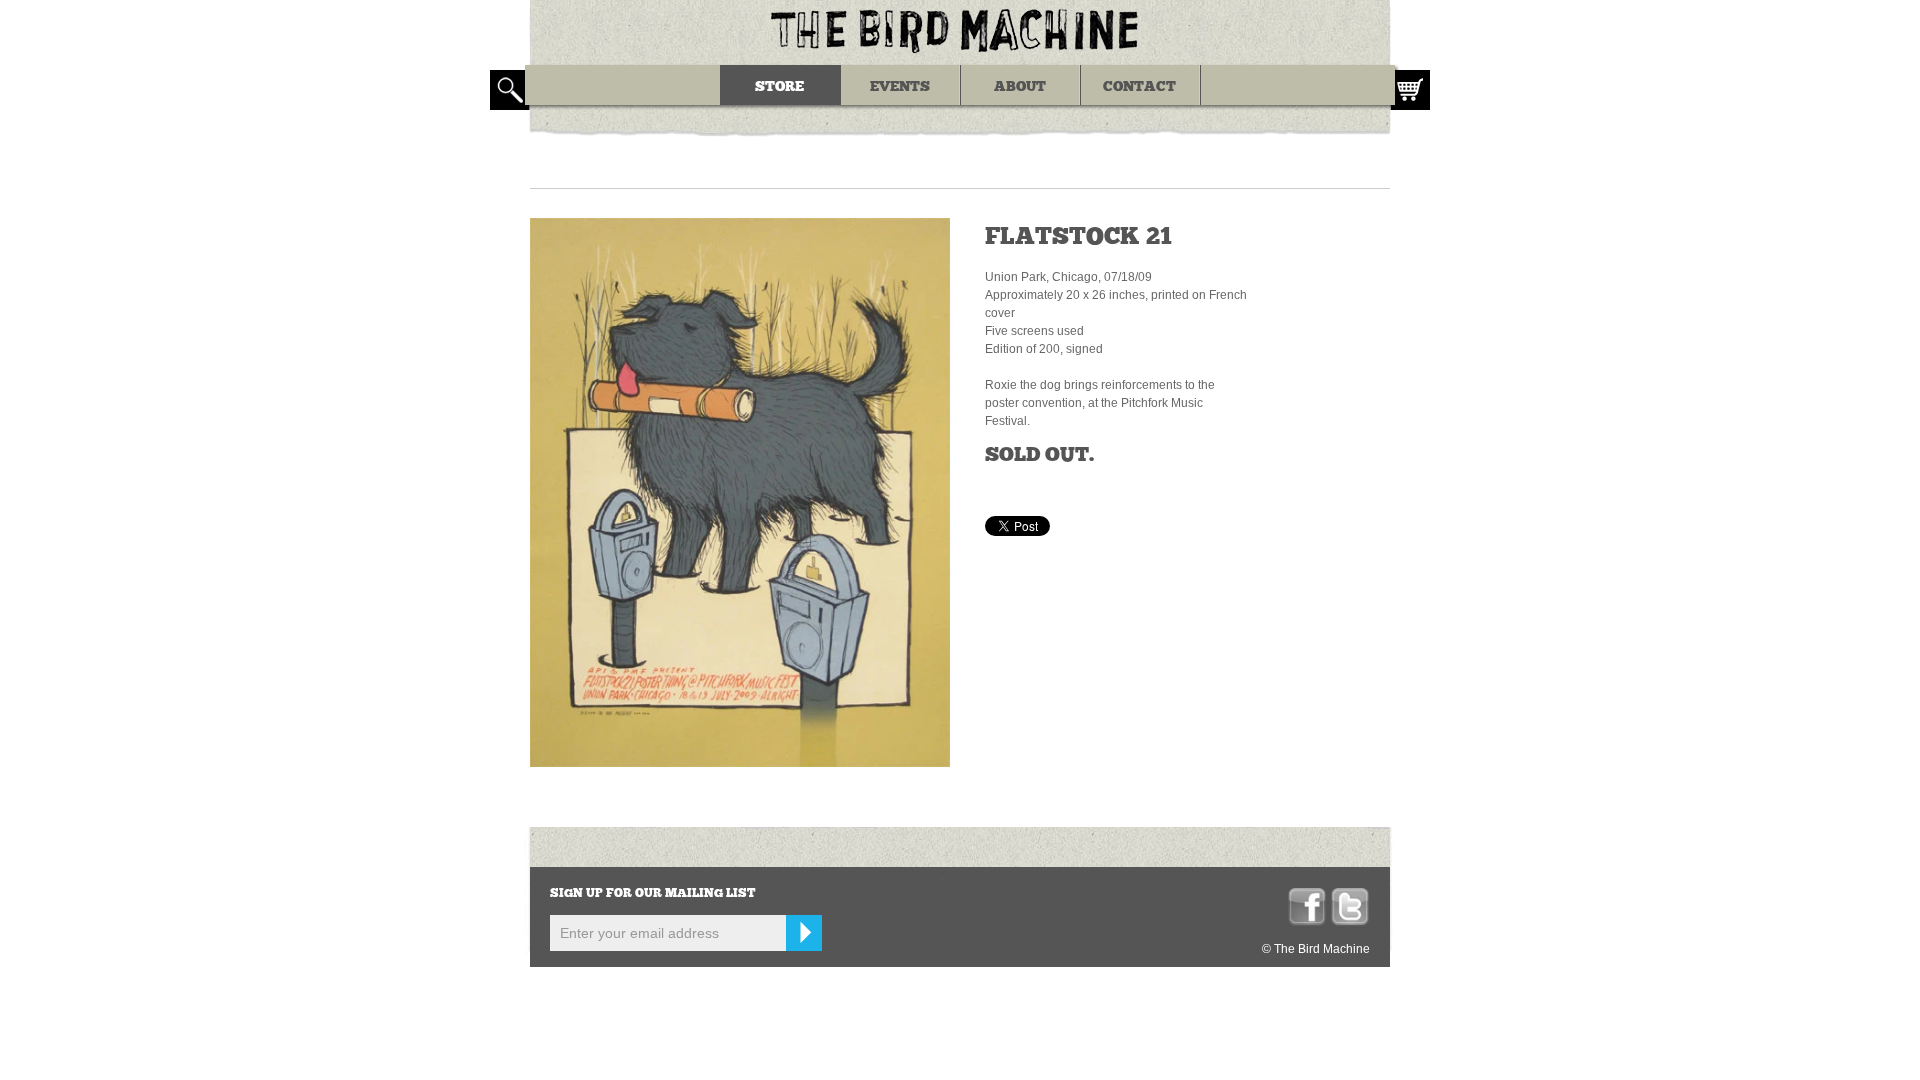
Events (900, 87)
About (1020, 87)
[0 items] (1410, 90)
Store (779, 87)
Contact (1139, 87)
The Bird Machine (960, 30)
